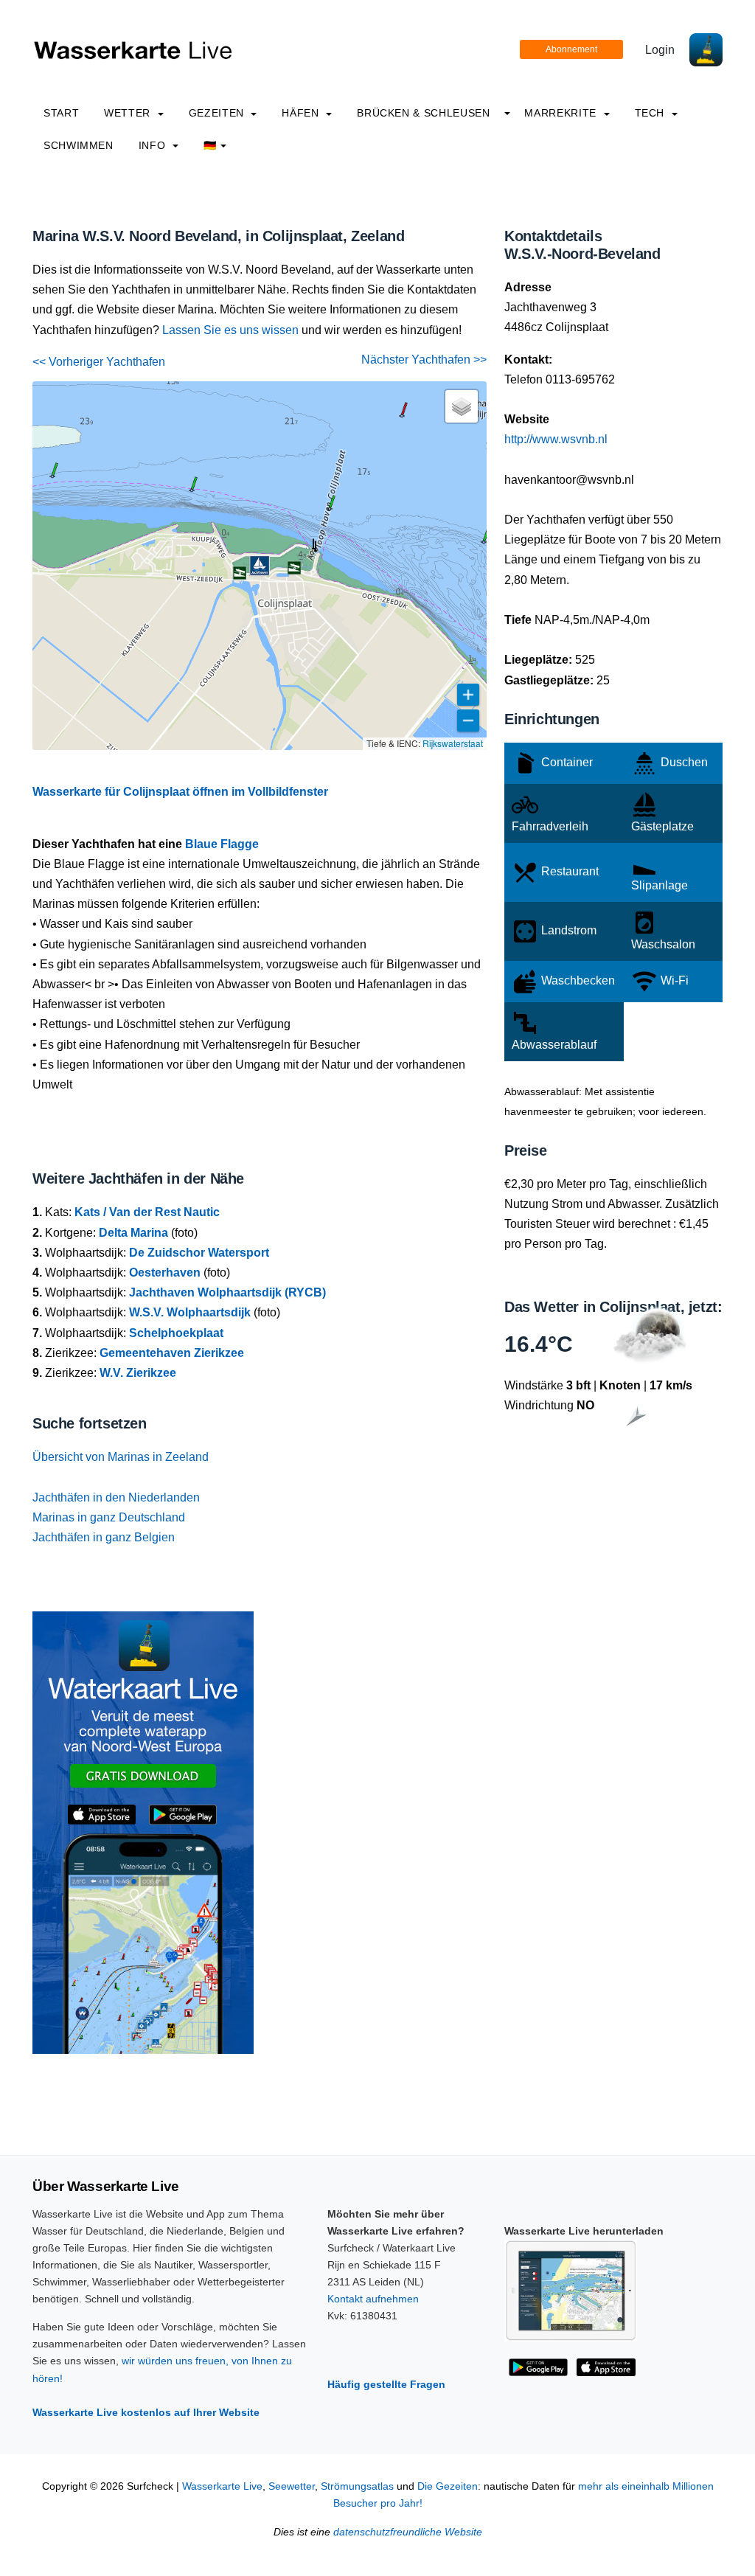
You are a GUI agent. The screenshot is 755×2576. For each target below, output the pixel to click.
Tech (651, 113)
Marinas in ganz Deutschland (109, 1517)
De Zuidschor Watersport (199, 1253)
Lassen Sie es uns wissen (230, 330)
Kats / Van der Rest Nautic (147, 1212)
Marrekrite (562, 113)
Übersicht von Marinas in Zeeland (121, 1457)
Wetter (129, 113)
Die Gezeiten (448, 2486)
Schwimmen (79, 145)
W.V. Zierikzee (138, 1373)
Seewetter (292, 2486)
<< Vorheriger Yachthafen (99, 362)
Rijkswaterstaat (453, 743)
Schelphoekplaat (176, 1333)
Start (61, 113)
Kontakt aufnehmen (373, 2299)
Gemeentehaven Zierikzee (172, 1353)
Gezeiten (218, 113)
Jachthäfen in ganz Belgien (104, 1537)
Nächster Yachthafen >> (424, 360)
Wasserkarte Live (222, 2486)
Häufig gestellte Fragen (386, 2384)
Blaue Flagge (222, 844)
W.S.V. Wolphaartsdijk (190, 1312)
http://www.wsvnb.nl (556, 439)
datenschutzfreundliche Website (408, 2532)
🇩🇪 (210, 145)
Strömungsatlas (357, 2486)
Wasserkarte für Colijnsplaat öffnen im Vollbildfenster (180, 792)
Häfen (302, 113)
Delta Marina (133, 1233)
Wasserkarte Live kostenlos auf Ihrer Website (146, 2412)
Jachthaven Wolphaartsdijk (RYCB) (227, 1292)
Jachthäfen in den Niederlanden (116, 1497)
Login (660, 50)
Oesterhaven (165, 1273)
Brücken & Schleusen (423, 113)
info (154, 145)
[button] (316, 551)
